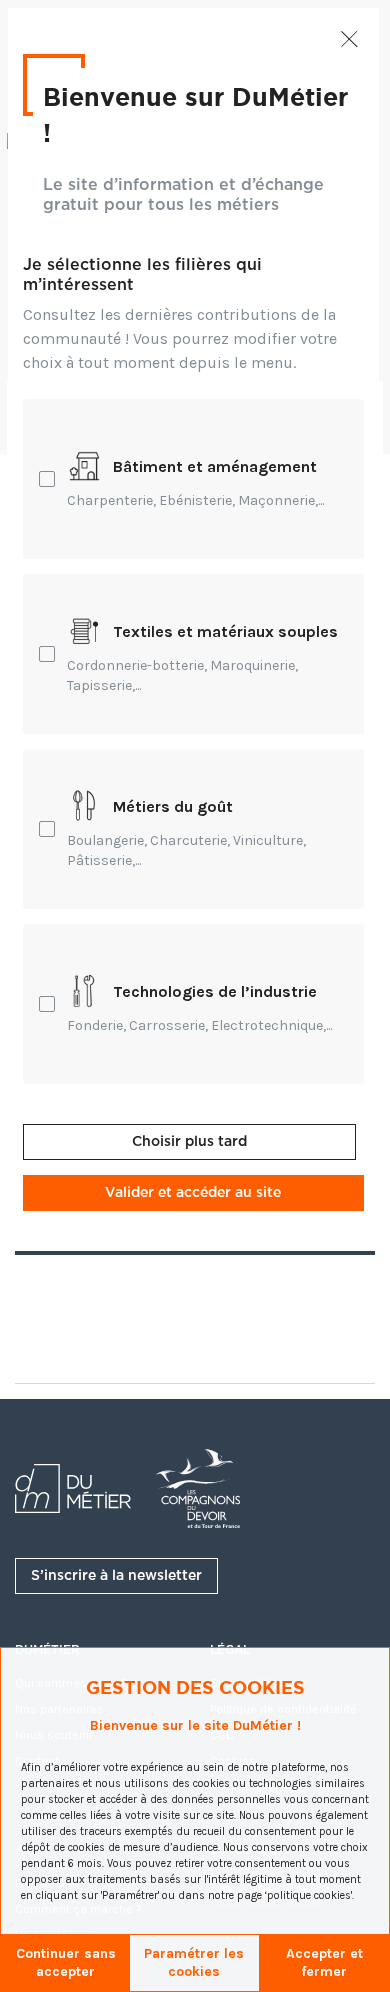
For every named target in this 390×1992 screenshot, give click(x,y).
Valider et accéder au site (193, 1193)
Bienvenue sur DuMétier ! (195, 114)
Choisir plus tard (189, 1142)
